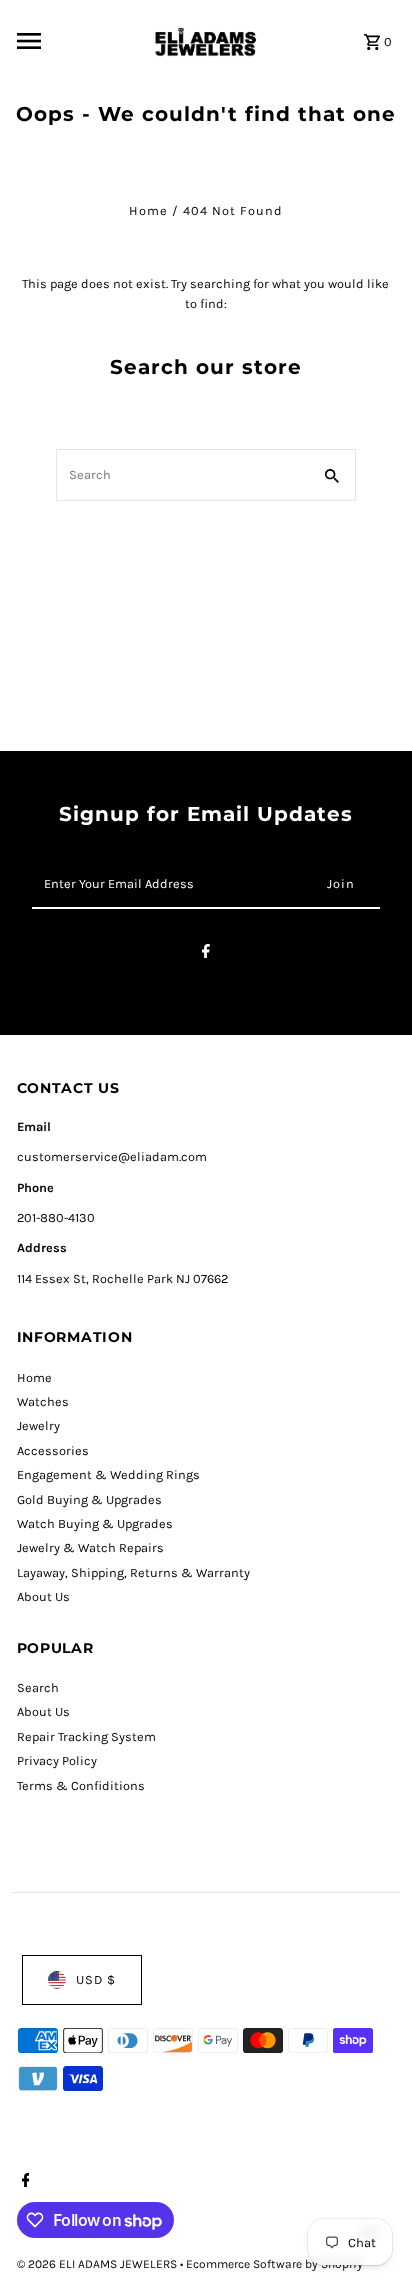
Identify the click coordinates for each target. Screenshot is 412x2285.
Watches (43, 1401)
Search (38, 1687)
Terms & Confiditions (81, 1785)
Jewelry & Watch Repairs (90, 1547)
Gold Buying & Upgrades (89, 1499)
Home (148, 210)
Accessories (53, 1450)
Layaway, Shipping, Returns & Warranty (133, 1572)
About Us (43, 1596)
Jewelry (38, 1425)
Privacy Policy (57, 1760)
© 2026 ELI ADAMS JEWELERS (98, 2264)
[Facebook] (206, 954)
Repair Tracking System (86, 1736)
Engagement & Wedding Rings (108, 1474)
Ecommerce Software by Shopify (274, 2264)
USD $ (96, 1979)
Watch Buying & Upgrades (95, 1523)
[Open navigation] (76, 41)
